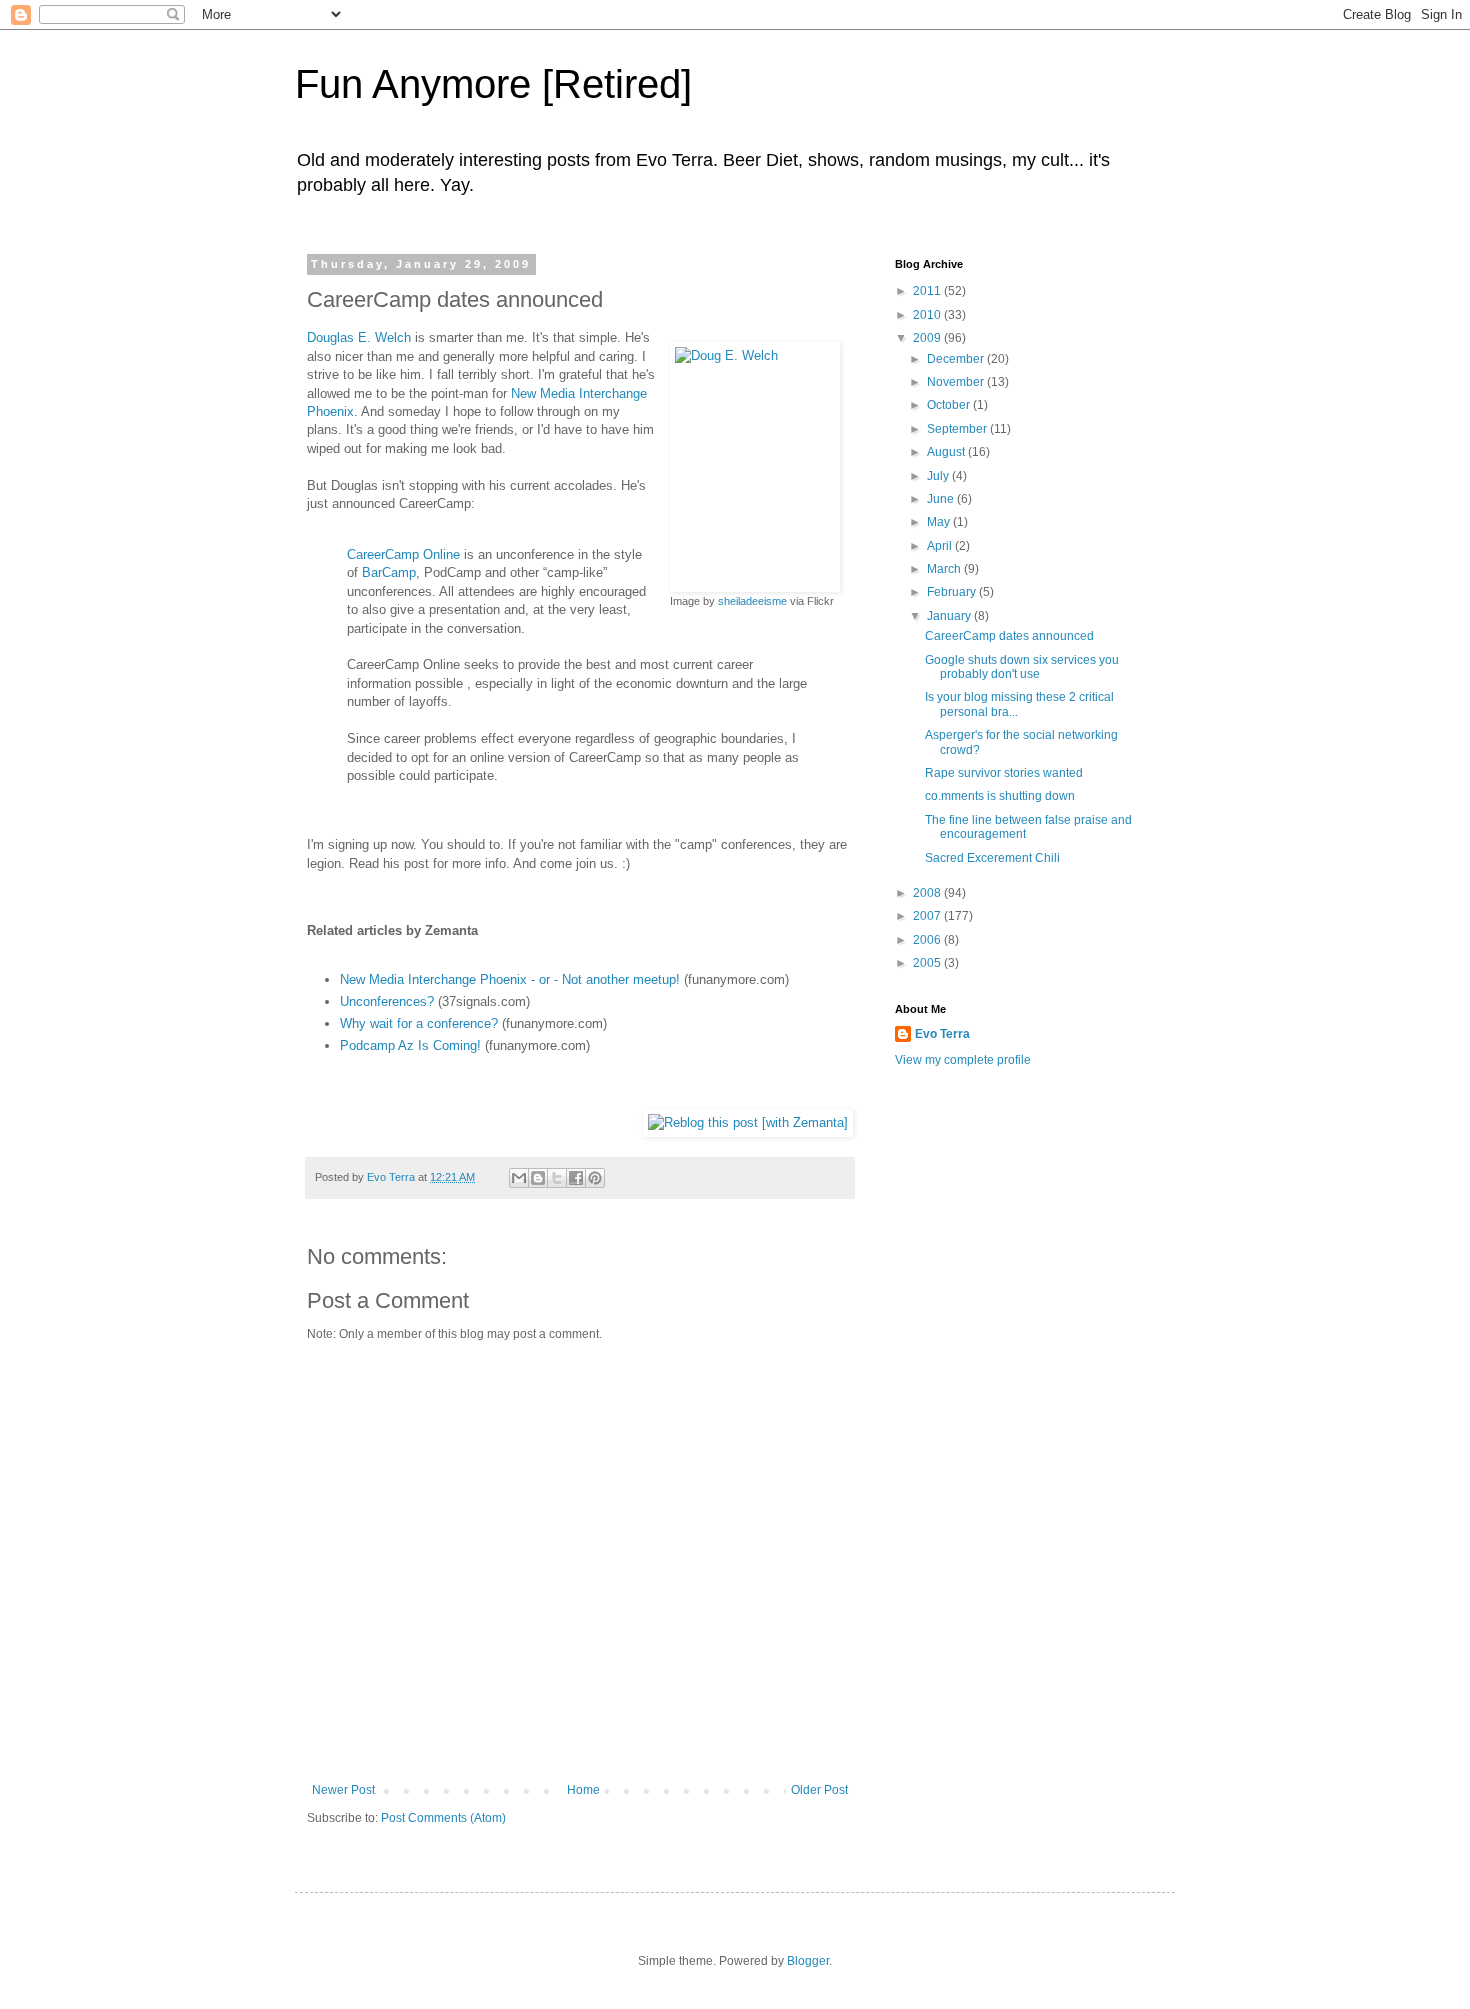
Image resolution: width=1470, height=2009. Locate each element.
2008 (928, 893)
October (950, 405)
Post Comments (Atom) (443, 1818)
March (945, 569)
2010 (928, 315)
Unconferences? (387, 1001)
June (942, 499)
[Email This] (519, 1178)
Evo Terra (942, 1034)
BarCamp (389, 572)
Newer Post (343, 1790)
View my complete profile (963, 1060)
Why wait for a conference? (419, 1023)
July (939, 476)
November (957, 382)
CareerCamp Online (403, 554)
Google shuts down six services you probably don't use (1022, 667)
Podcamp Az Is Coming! (410, 1045)
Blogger (808, 1961)
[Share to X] (557, 1178)
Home (583, 1790)
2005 (928, 963)
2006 (928, 940)
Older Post (819, 1790)
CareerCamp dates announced (1009, 636)
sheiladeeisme (752, 601)
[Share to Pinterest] (595, 1178)
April (941, 546)
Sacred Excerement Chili (992, 858)
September (958, 429)
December (957, 359)
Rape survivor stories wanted (1004, 773)
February (953, 592)
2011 (928, 291)
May (940, 522)
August (947, 452)
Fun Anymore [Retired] (493, 84)
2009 (928, 338)
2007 (928, 916)
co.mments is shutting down (1000, 796)
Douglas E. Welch (359, 337)
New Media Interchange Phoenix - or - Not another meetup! (510, 979)
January (950, 616)
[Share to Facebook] (576, 1178)
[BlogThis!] (538, 1178)
